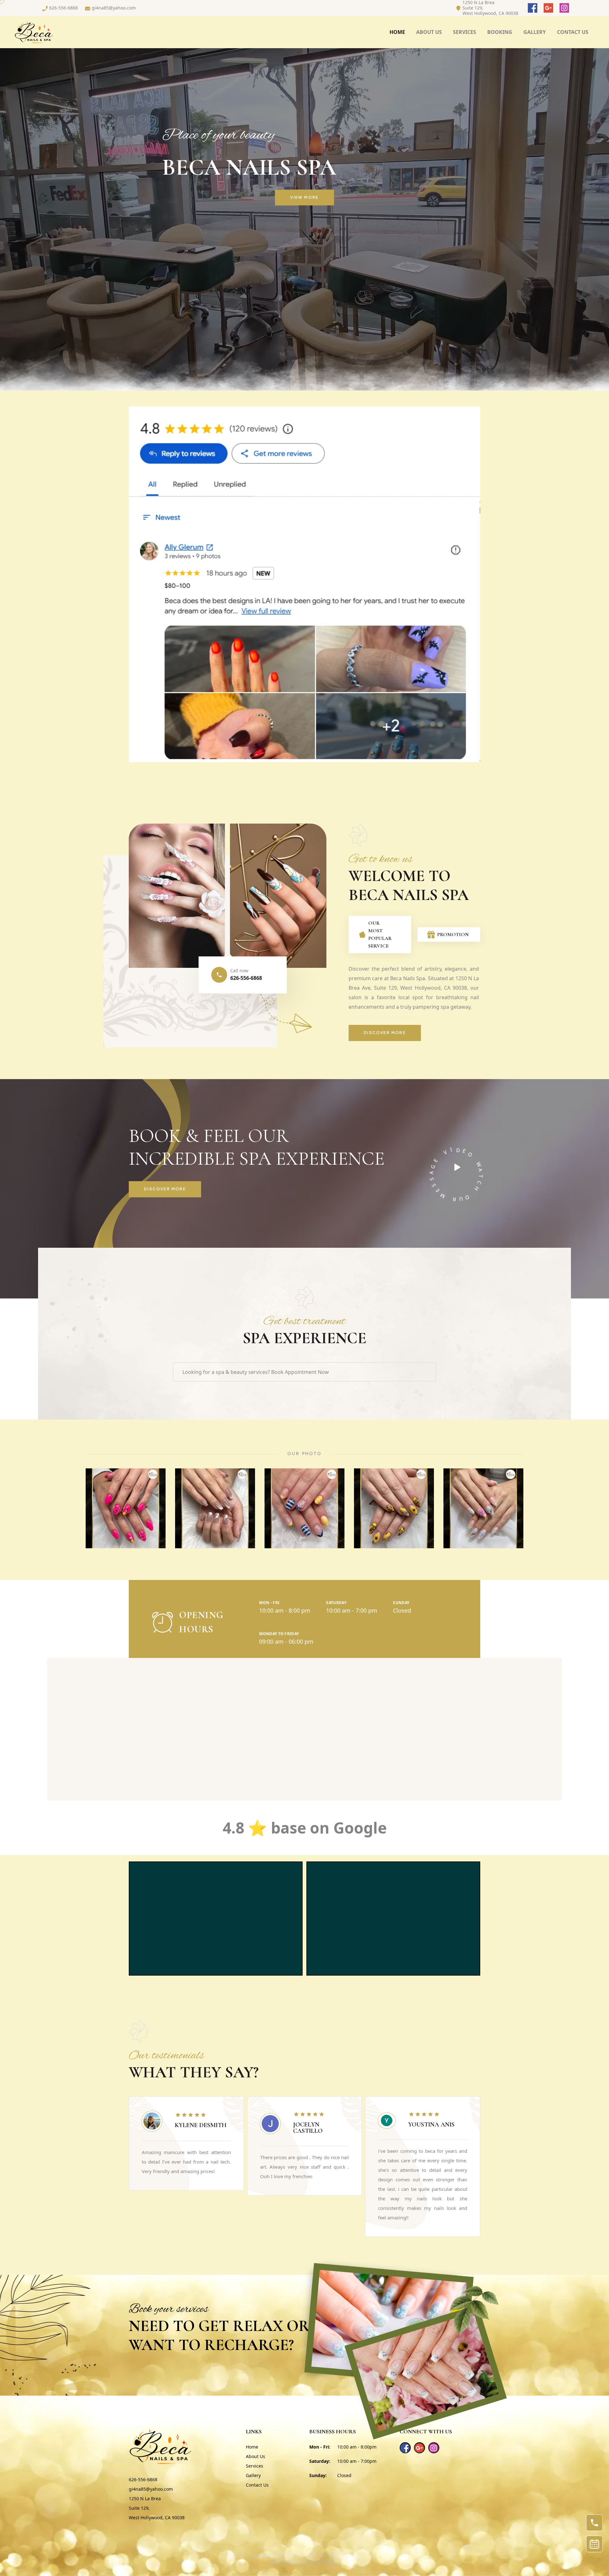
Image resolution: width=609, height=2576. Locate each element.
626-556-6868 (246, 978)
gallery (535, 32)
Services (465, 32)
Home (397, 32)
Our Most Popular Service (380, 935)
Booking (500, 32)
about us (429, 32)
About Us (255, 2456)
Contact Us (257, 2485)
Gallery (253, 2475)
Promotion (450, 935)
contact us (573, 32)
